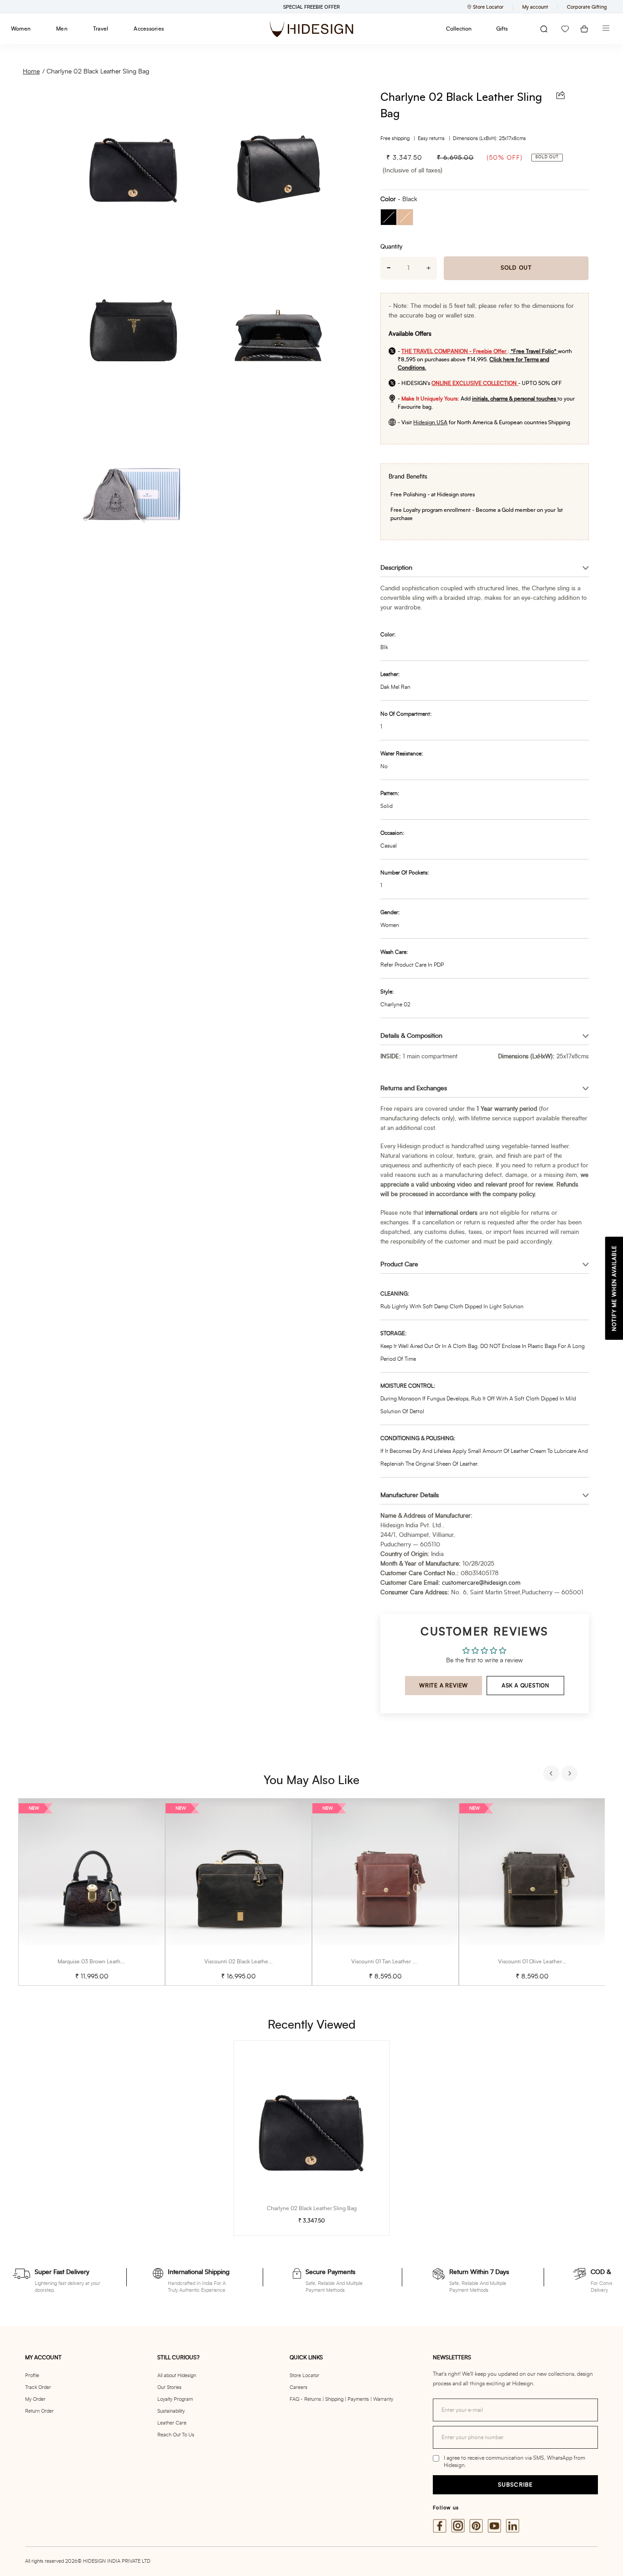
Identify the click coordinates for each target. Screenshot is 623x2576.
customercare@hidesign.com (481, 1583)
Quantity (391, 247)
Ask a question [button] (526, 1686)
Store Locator (304, 2376)
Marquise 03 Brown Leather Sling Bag (104, 1962)
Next (571, 1775)
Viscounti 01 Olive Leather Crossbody (544, 1962)
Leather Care (172, 2423)
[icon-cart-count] (584, 29)
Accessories (149, 29)
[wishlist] (565, 29)
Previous (552, 1775)
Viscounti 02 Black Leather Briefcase (249, 1962)
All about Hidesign (177, 2376)
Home (31, 72)
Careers (299, 2387)
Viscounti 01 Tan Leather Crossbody (395, 1962)
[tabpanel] (92, 1892)
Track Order (38, 2387)
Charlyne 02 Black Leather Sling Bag (98, 72)
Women (21, 29)
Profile (32, 2376)
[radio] (389, 217)
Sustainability (171, 2411)
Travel (101, 29)
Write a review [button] (444, 1686)
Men (62, 29)
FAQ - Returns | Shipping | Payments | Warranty (341, 2399)
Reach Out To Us (176, 2435)
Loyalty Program (175, 2399)
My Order (35, 2399)
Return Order (39, 2411)
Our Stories (169, 2387)
